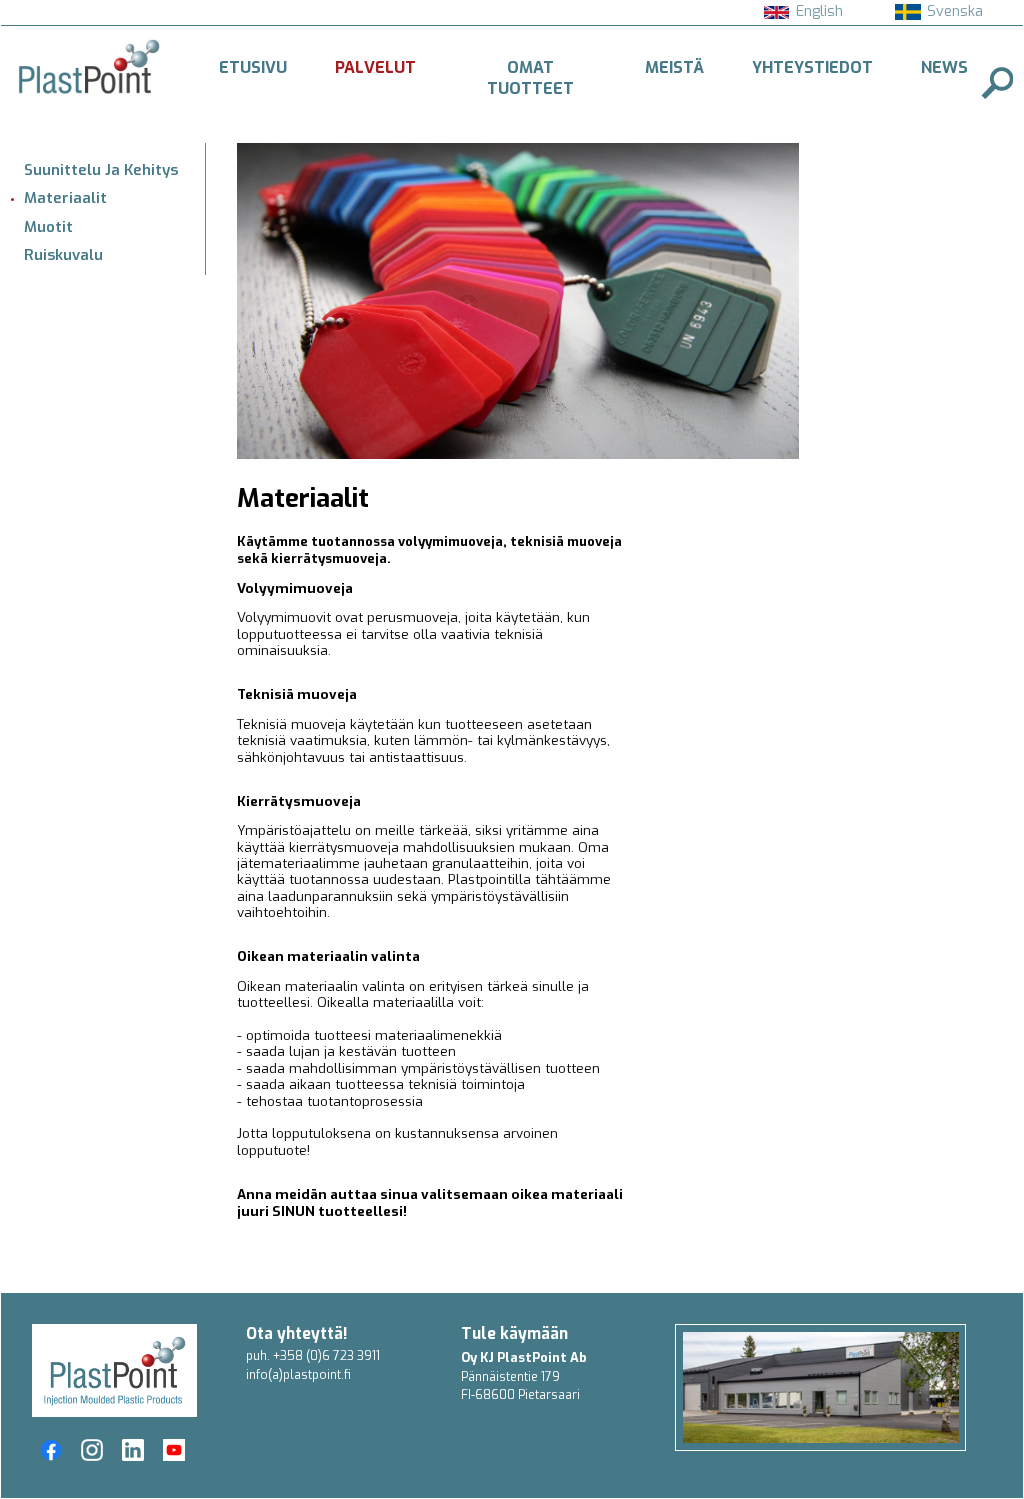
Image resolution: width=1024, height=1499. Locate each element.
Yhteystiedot (812, 67)
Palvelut (375, 67)
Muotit (48, 227)
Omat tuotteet (530, 78)
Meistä (674, 67)
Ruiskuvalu (63, 255)
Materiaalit (65, 198)
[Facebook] (51, 1449)
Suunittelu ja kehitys (101, 170)
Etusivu (253, 67)
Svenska (955, 11)
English (819, 11)
